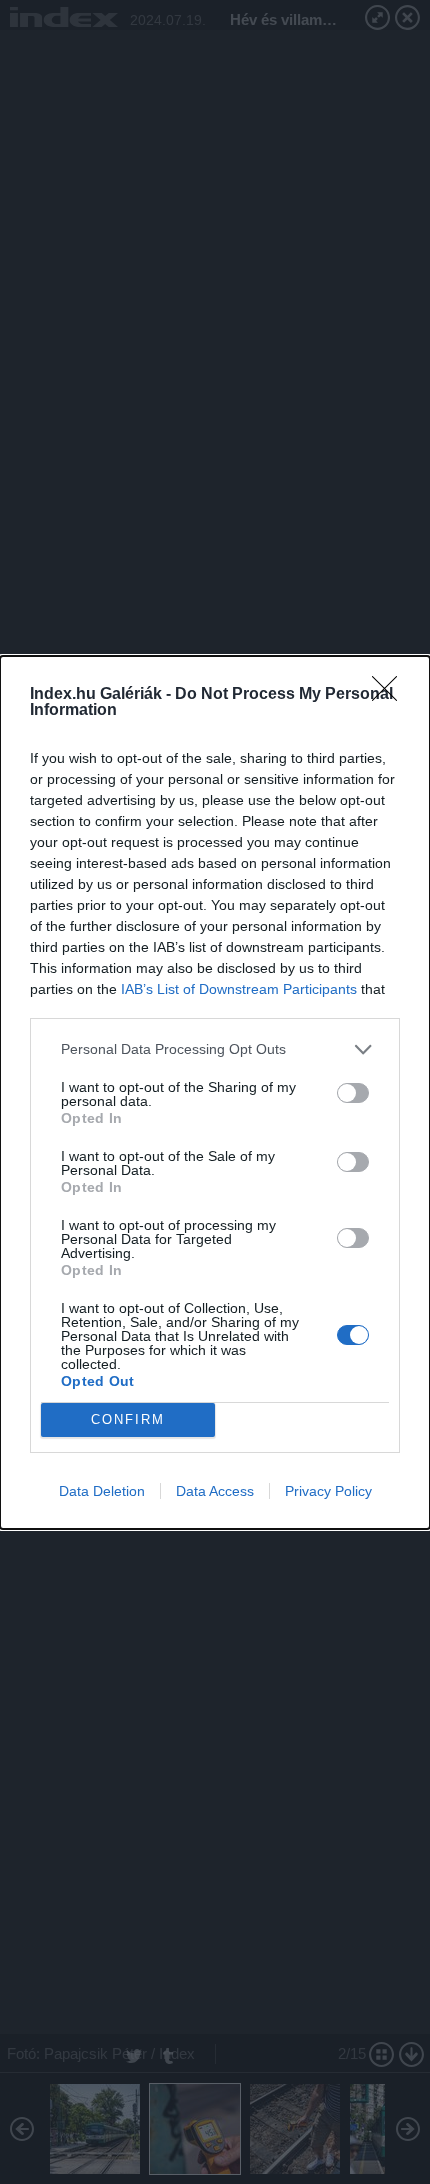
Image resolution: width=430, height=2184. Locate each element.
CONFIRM (128, 1419)
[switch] (353, 1093)
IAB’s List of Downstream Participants (239, 989)
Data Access (215, 1491)
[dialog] (215, 1092)
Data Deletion (102, 1491)
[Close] (391, 695)
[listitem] (215, 1049)
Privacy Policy (328, 1491)
